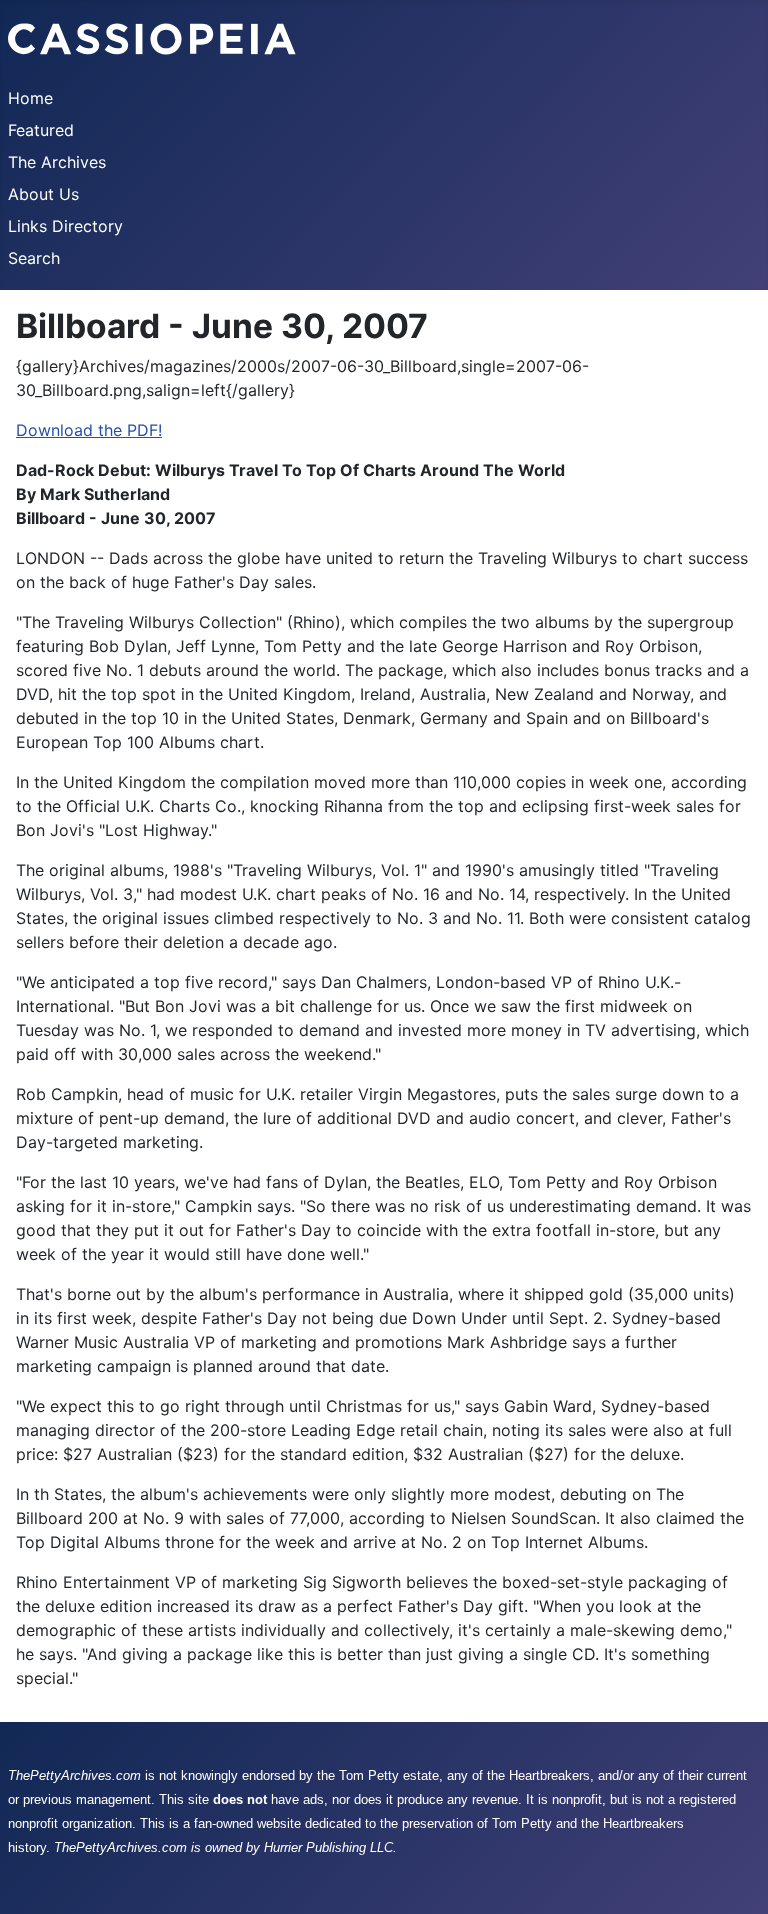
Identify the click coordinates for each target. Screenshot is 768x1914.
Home (30, 98)
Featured (41, 130)
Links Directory (65, 226)
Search (34, 258)
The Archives (57, 162)
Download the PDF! (89, 430)
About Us (43, 194)
